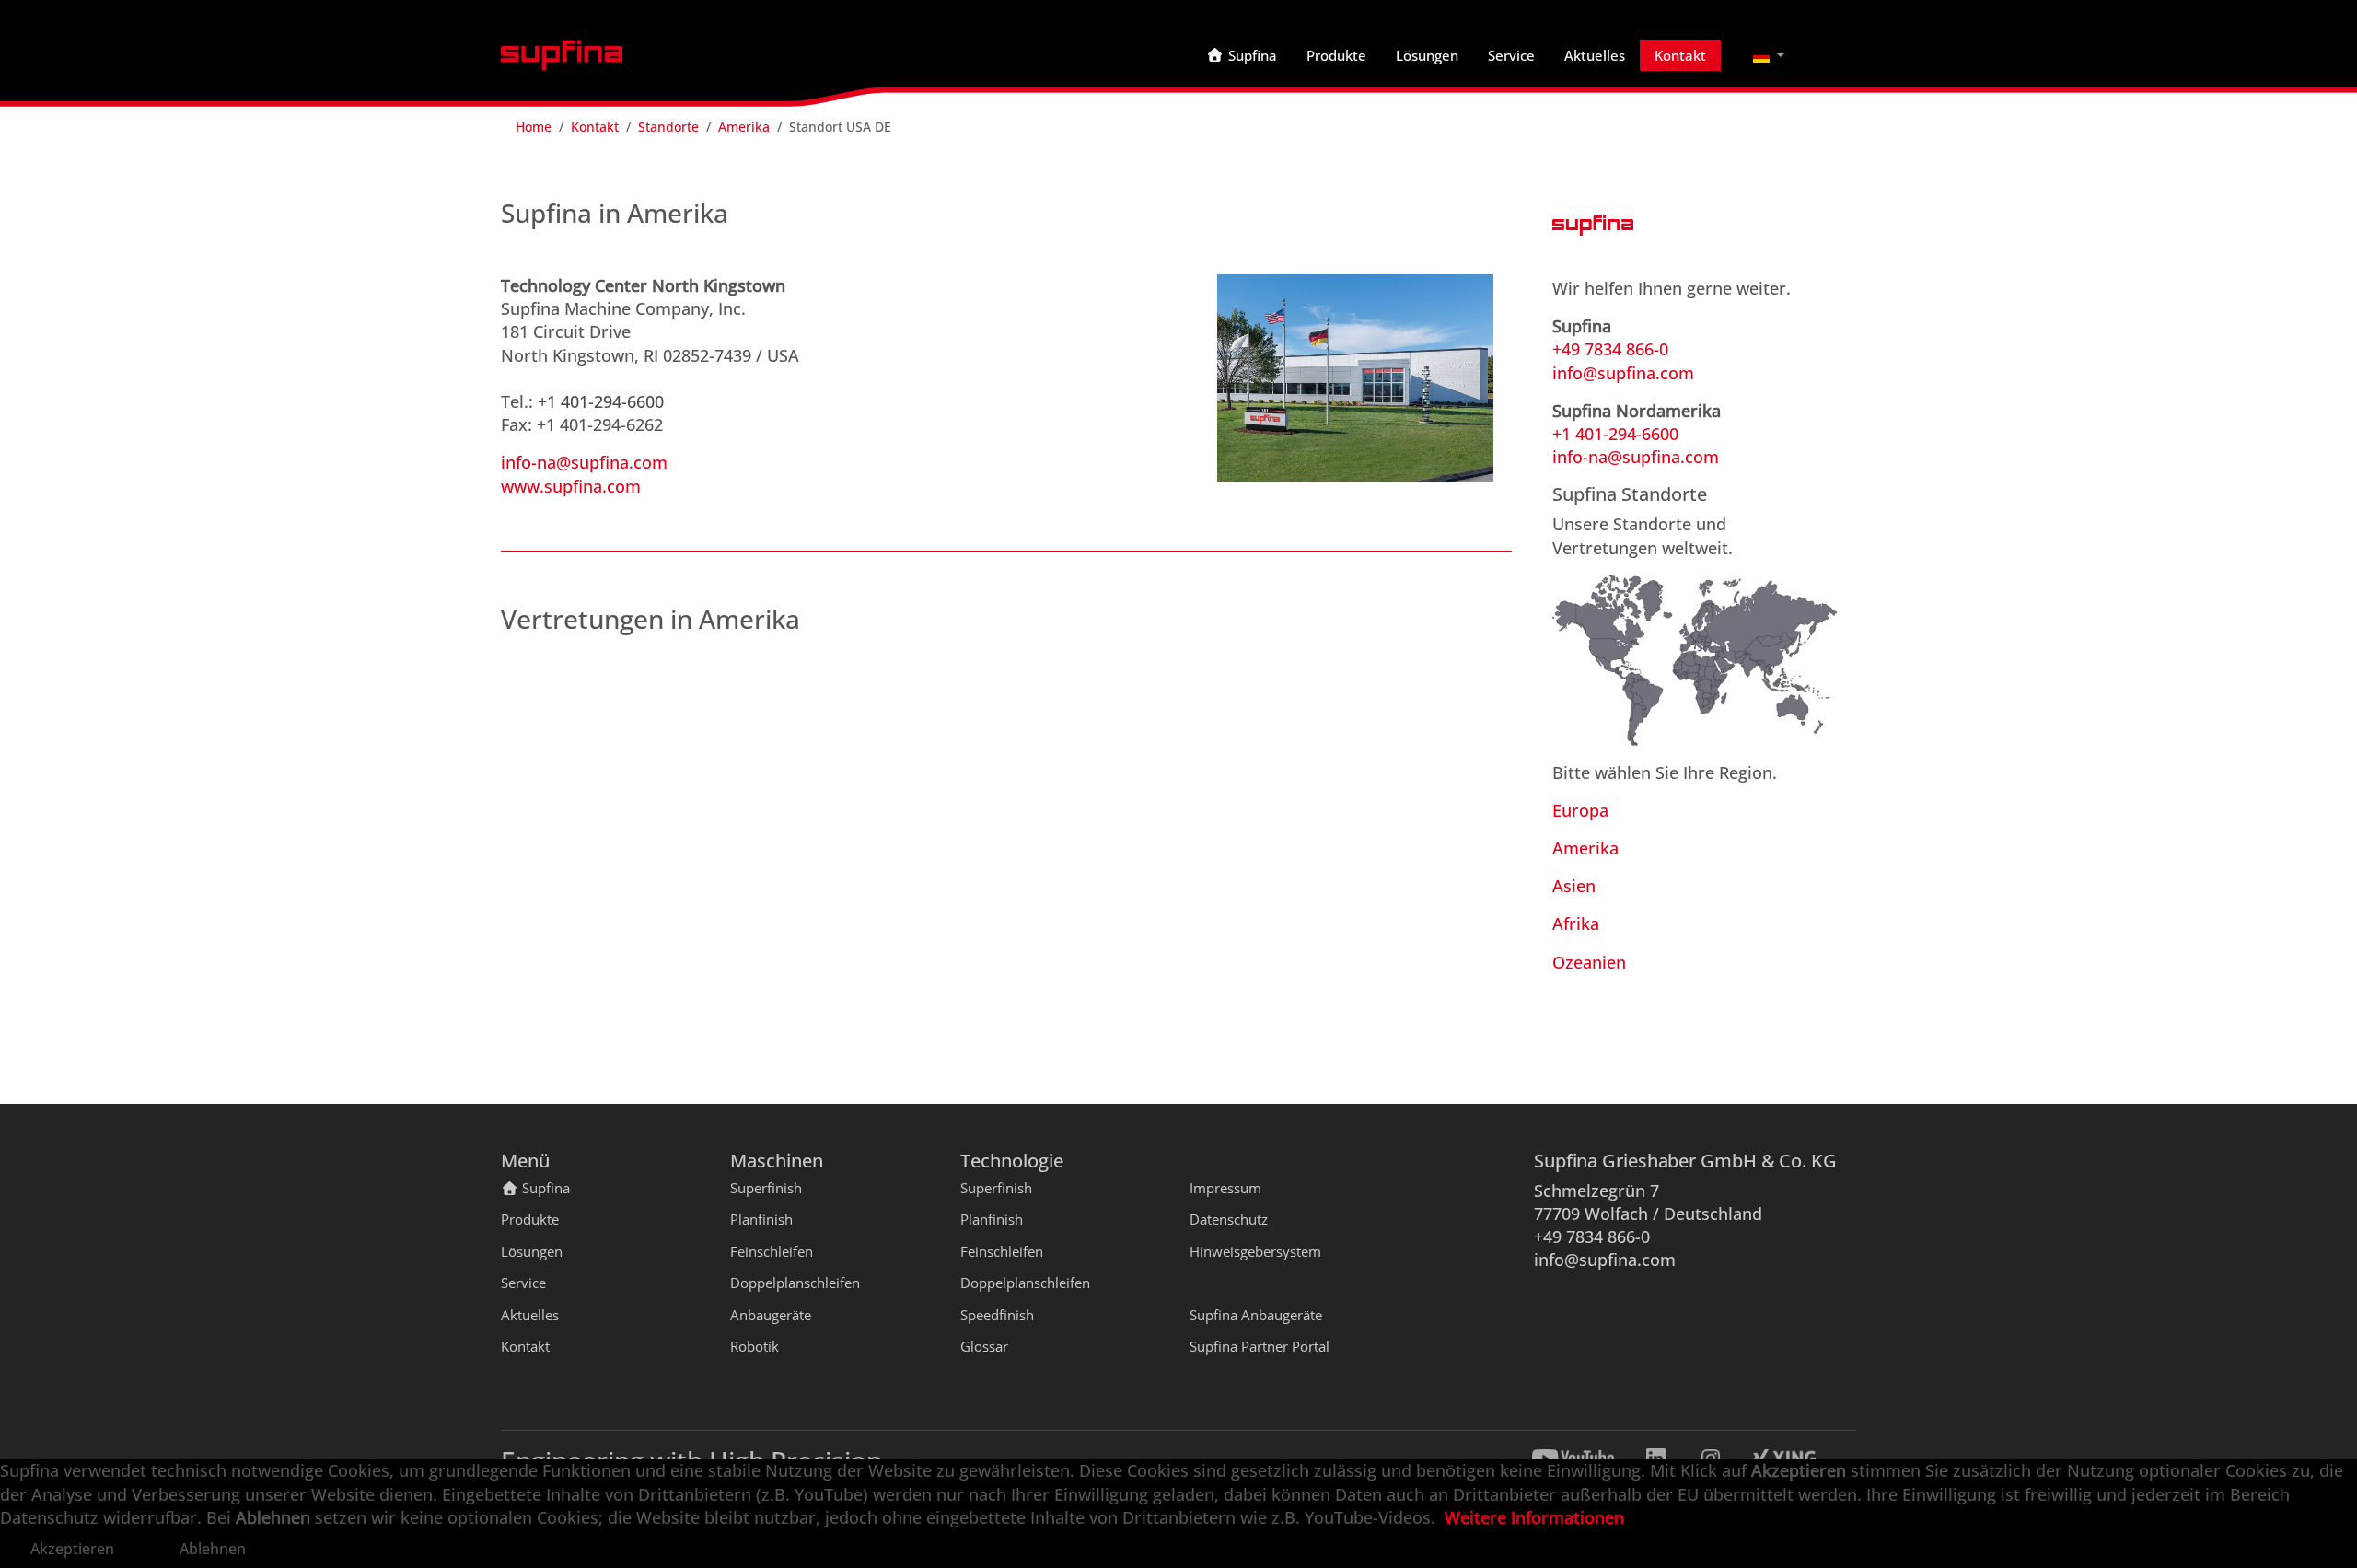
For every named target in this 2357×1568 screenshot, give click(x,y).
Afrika (1576, 923)
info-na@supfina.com (584, 462)
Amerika (1585, 848)
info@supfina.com (1623, 373)
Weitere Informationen (1534, 1517)
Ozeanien (1589, 962)
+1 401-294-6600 (601, 401)
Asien (1574, 886)
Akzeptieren (72, 1549)
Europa (1580, 810)
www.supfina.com (571, 486)
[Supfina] (562, 55)
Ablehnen (213, 1549)
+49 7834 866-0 (1610, 349)
